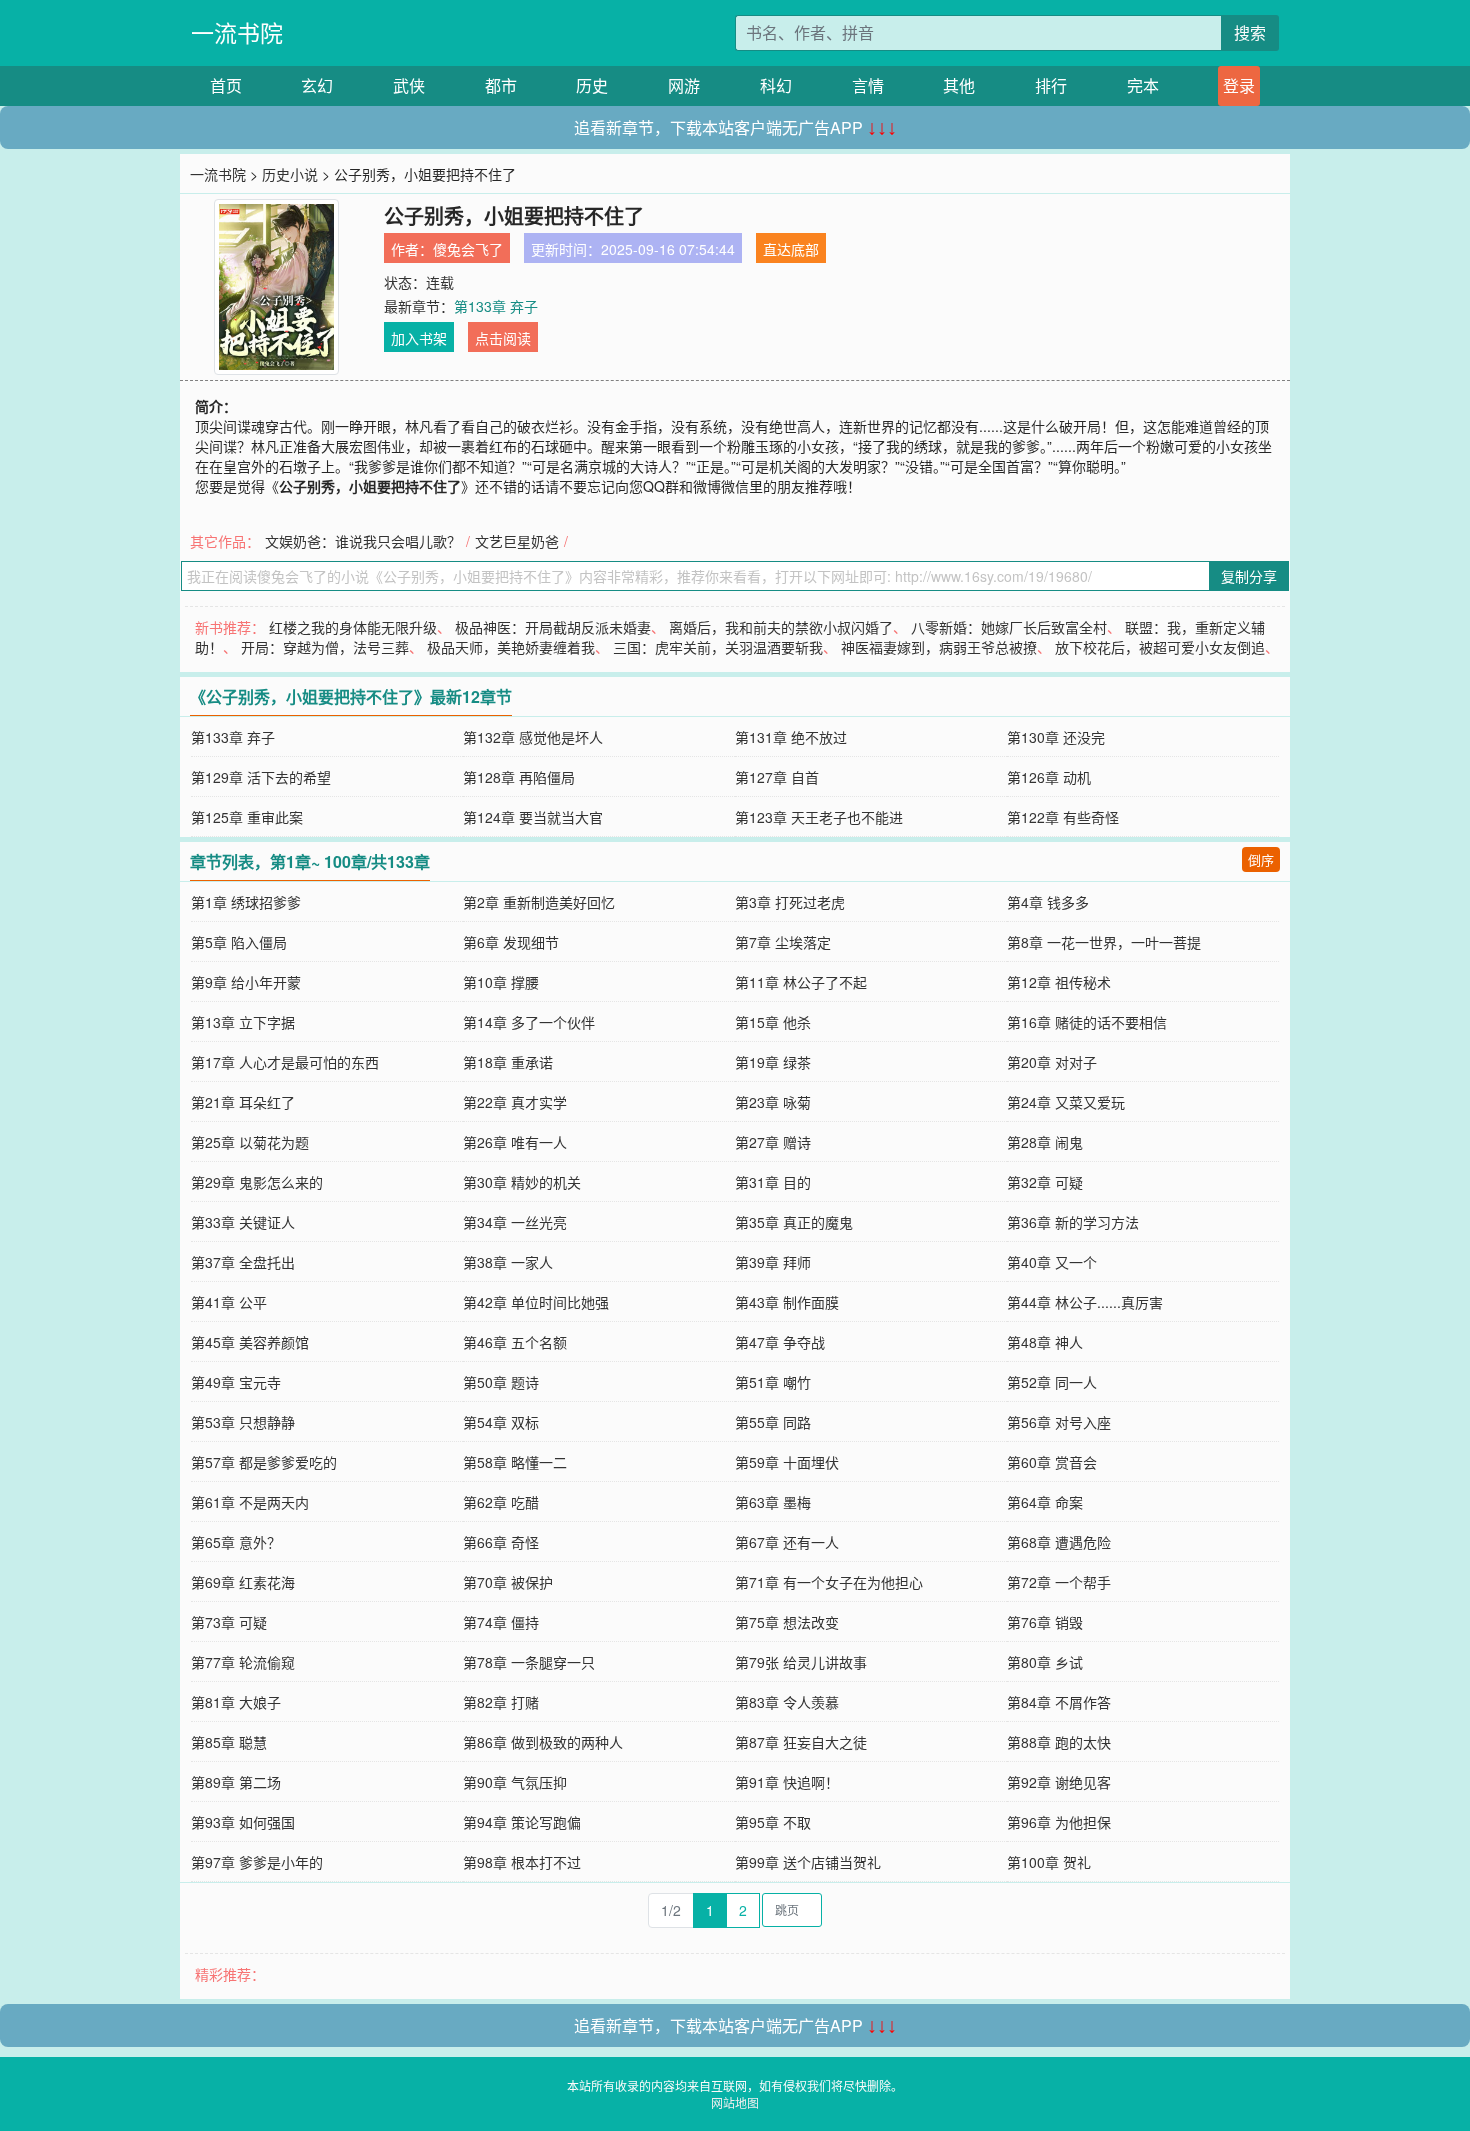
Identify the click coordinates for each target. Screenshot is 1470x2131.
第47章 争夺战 (780, 1342)
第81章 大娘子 (236, 1702)
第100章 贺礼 (1049, 1862)
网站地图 (735, 2102)
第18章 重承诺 (508, 1062)
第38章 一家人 (508, 1262)
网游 (684, 85)
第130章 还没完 (1056, 737)
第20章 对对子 (1052, 1062)
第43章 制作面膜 (787, 1302)
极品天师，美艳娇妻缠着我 (511, 647)
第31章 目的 (773, 1182)
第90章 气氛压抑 (515, 1782)
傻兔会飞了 (468, 249)
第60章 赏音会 (1052, 1462)
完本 (1143, 85)
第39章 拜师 (773, 1262)
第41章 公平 (229, 1302)
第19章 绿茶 (773, 1062)
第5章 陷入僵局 (239, 942)
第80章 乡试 (1045, 1662)
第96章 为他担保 (1059, 1822)
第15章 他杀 (773, 1022)
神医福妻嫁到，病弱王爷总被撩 (939, 647)
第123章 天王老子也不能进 (819, 817)
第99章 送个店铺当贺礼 (808, 1862)
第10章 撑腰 (501, 982)
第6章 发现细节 (511, 942)
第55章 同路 (773, 1422)
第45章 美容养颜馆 (250, 1342)
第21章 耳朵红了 (243, 1102)
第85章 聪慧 (229, 1742)
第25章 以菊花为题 (250, 1142)
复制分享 (1249, 576)
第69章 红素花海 (243, 1582)
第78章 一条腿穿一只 (529, 1662)
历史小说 (290, 174)
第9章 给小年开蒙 (246, 982)
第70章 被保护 (508, 1582)
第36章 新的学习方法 (1073, 1222)
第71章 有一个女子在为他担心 (829, 1582)
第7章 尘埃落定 (783, 942)
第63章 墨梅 (773, 1502)
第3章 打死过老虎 (790, 902)
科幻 (776, 85)
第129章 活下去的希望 (261, 777)
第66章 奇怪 (501, 1542)
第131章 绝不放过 (791, 737)
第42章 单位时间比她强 (536, 1302)
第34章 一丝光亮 (515, 1222)
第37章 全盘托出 (243, 1262)
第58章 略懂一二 (515, 1462)
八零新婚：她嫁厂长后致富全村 (1009, 627)
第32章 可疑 (1045, 1182)
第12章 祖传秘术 (1059, 982)
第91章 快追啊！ (787, 1782)
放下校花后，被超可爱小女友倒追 (1160, 647)
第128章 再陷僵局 (519, 777)
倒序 (1261, 859)
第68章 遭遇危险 (1059, 1542)
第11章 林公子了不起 (801, 982)
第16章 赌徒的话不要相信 (1087, 1022)
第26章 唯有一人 (515, 1142)
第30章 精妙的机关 (522, 1182)
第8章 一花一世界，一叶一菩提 (1104, 942)
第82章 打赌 (501, 1702)
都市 (501, 85)
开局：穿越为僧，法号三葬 (325, 647)
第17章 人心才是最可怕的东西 (285, 1062)
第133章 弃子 (496, 306)
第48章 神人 (1045, 1342)
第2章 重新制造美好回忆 (539, 902)
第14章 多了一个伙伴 (529, 1022)
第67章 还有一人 (787, 1542)
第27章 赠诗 (773, 1142)
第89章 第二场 (236, 1782)
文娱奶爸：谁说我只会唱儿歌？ (363, 541)
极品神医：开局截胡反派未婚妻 (553, 627)
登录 (1239, 85)
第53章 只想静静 (243, 1422)
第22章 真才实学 (515, 1102)
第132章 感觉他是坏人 (533, 737)
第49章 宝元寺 (236, 1382)
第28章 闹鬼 (1045, 1142)
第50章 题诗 (501, 1382)
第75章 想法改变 (787, 1622)
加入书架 (419, 338)
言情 (868, 85)
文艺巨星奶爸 (517, 541)
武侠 (409, 85)
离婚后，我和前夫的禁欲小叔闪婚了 (781, 627)
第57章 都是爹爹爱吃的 (264, 1462)
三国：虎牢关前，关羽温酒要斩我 (718, 647)
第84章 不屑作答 (1059, 1702)
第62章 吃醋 (501, 1502)
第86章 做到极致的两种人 (543, 1742)
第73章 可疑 (229, 1622)
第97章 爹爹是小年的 (257, 1862)
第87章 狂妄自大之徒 (801, 1742)
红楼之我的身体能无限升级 (353, 627)
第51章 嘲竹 (773, 1382)
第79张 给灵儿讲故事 (801, 1662)
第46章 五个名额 (515, 1342)
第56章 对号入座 (1059, 1422)
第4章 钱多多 (1048, 902)
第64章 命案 (1045, 1502)
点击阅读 (503, 338)
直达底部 (791, 249)
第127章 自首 (777, 777)
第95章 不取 (773, 1822)
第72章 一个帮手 (1059, 1582)
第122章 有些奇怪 (1063, 817)
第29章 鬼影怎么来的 (257, 1182)
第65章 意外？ (236, 1542)
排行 (1051, 85)
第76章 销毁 (1045, 1622)
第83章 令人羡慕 (787, 1702)
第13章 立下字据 (243, 1022)
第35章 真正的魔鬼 (794, 1222)
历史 (592, 85)
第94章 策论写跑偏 (522, 1822)
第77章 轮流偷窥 (243, 1662)
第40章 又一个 (1052, 1262)
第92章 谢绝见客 (1059, 1782)
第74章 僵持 (501, 1622)
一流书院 (237, 32)
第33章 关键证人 (243, 1222)
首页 (226, 85)
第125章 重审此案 (247, 817)
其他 (959, 85)
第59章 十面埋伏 (787, 1462)
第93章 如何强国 (243, 1822)
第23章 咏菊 (773, 1102)
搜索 (1250, 32)
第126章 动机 (1049, 777)
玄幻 (317, 85)
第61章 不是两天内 (250, 1502)
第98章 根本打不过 (522, 1862)
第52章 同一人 (1052, 1382)
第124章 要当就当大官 (533, 817)
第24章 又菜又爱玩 (1066, 1102)
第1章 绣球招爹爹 (246, 902)
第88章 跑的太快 (1059, 1742)
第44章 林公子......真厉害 (1085, 1302)
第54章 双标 (501, 1422)
